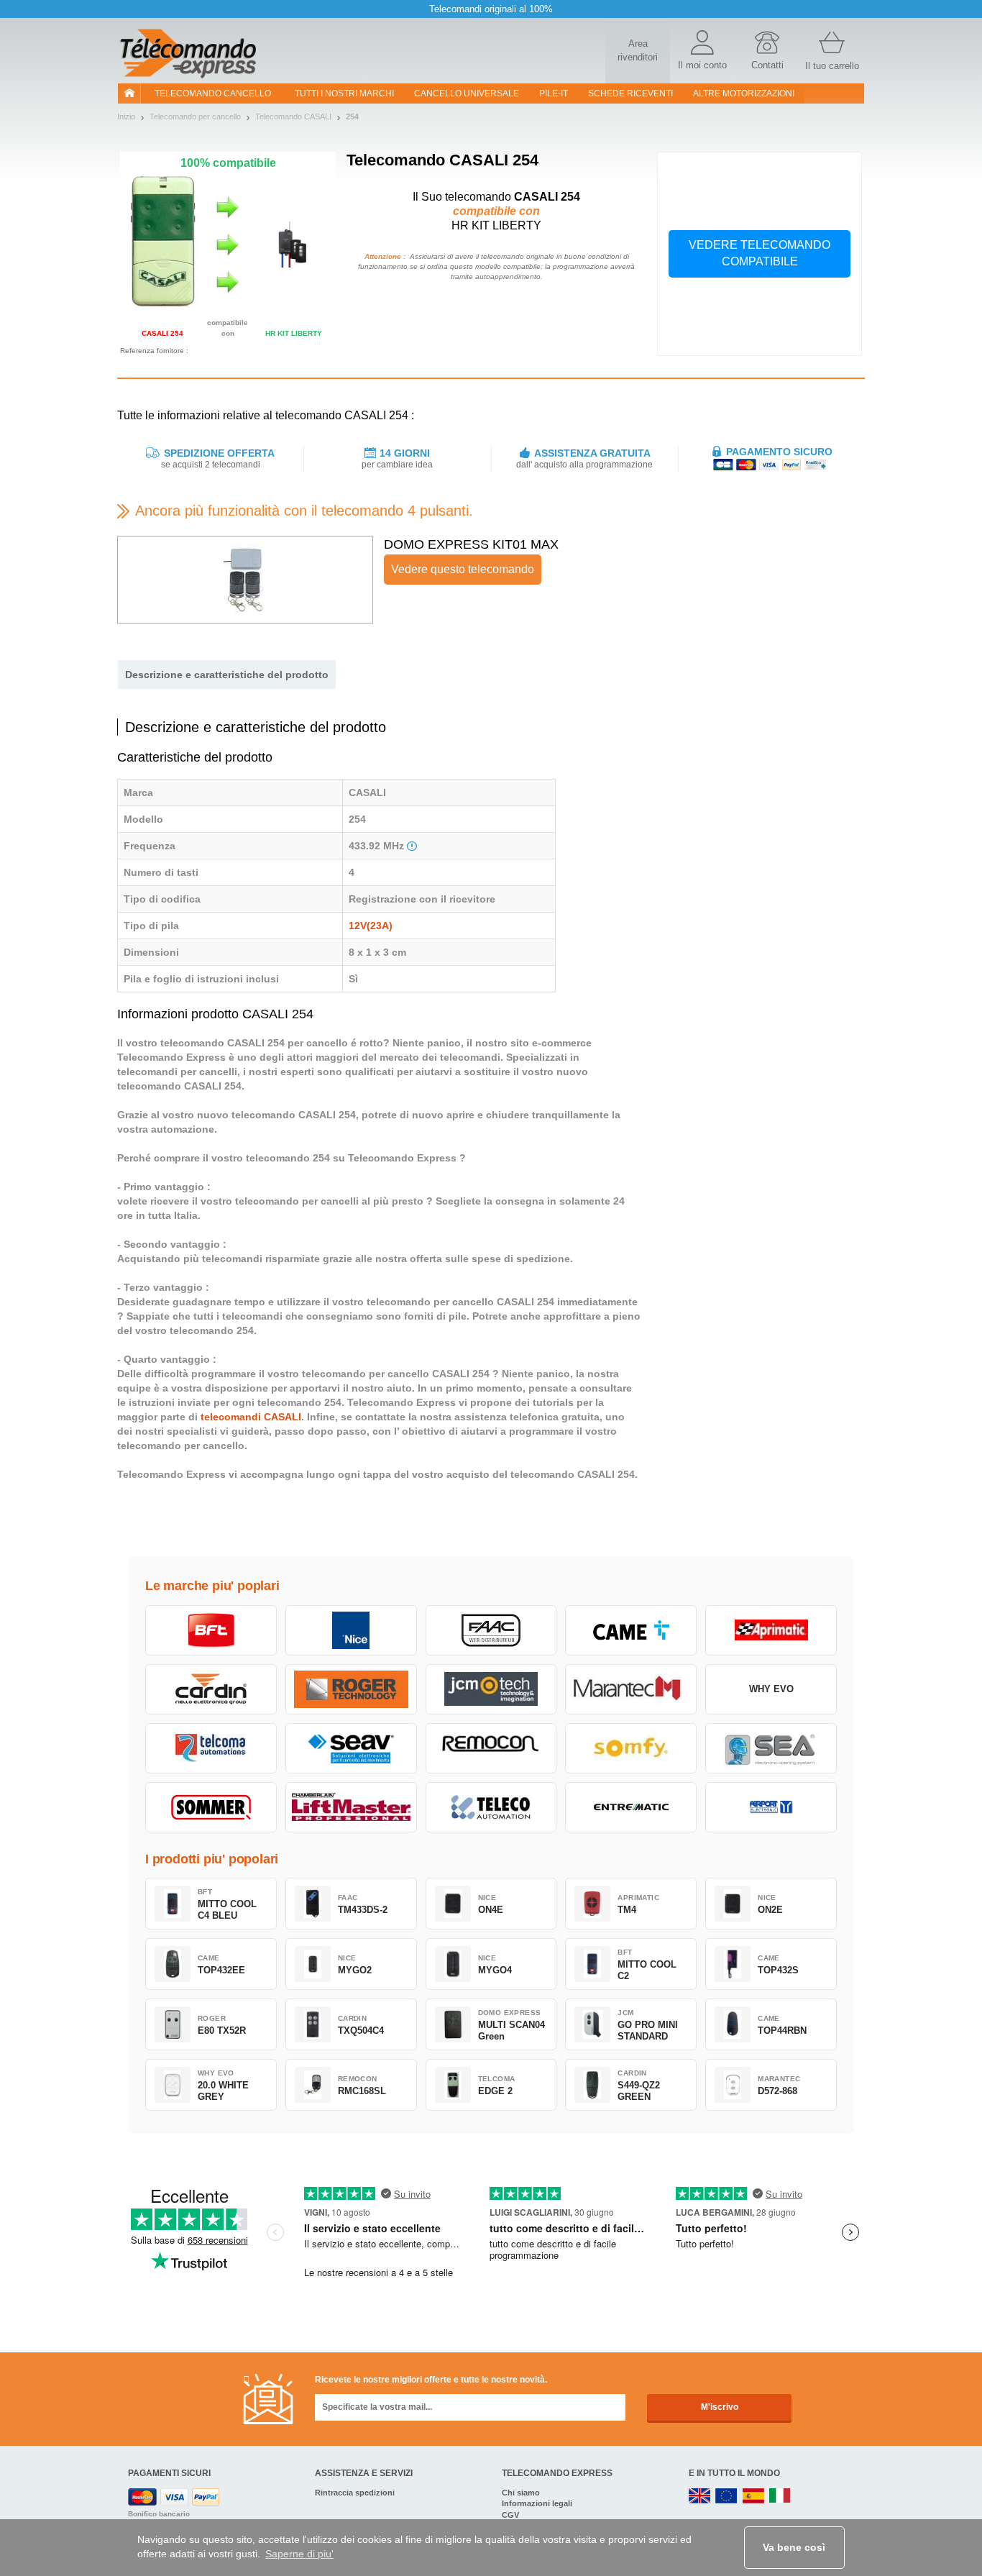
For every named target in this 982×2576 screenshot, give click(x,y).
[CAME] (631, 1630)
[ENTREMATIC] (631, 1807)
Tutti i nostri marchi (344, 93)
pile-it (554, 93)
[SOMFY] (631, 1748)
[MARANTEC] (631, 1689)
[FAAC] (491, 1630)
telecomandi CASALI (251, 1417)
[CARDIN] (211, 1689)
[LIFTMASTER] (351, 1807)
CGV (510, 2515)
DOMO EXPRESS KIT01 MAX (471, 544)
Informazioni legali (537, 2503)
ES (753, 2497)
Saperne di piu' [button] (299, 2554)
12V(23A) (371, 926)
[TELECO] (491, 1807)
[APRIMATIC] (771, 1630)
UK (700, 2497)
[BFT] (211, 1630)
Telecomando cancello (213, 93)
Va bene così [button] (794, 2547)
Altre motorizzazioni (744, 93)
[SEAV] (351, 1748)
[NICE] (351, 1630)
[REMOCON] (491, 1748)
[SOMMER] (211, 1807)
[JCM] (491, 1689)
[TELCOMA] (211, 1748)
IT (780, 2497)
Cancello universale (467, 93)
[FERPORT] (771, 1807)
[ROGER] (351, 1689)
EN (727, 2497)
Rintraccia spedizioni (355, 2493)
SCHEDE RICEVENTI (630, 93)
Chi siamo (521, 2493)
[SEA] (771, 1748)
